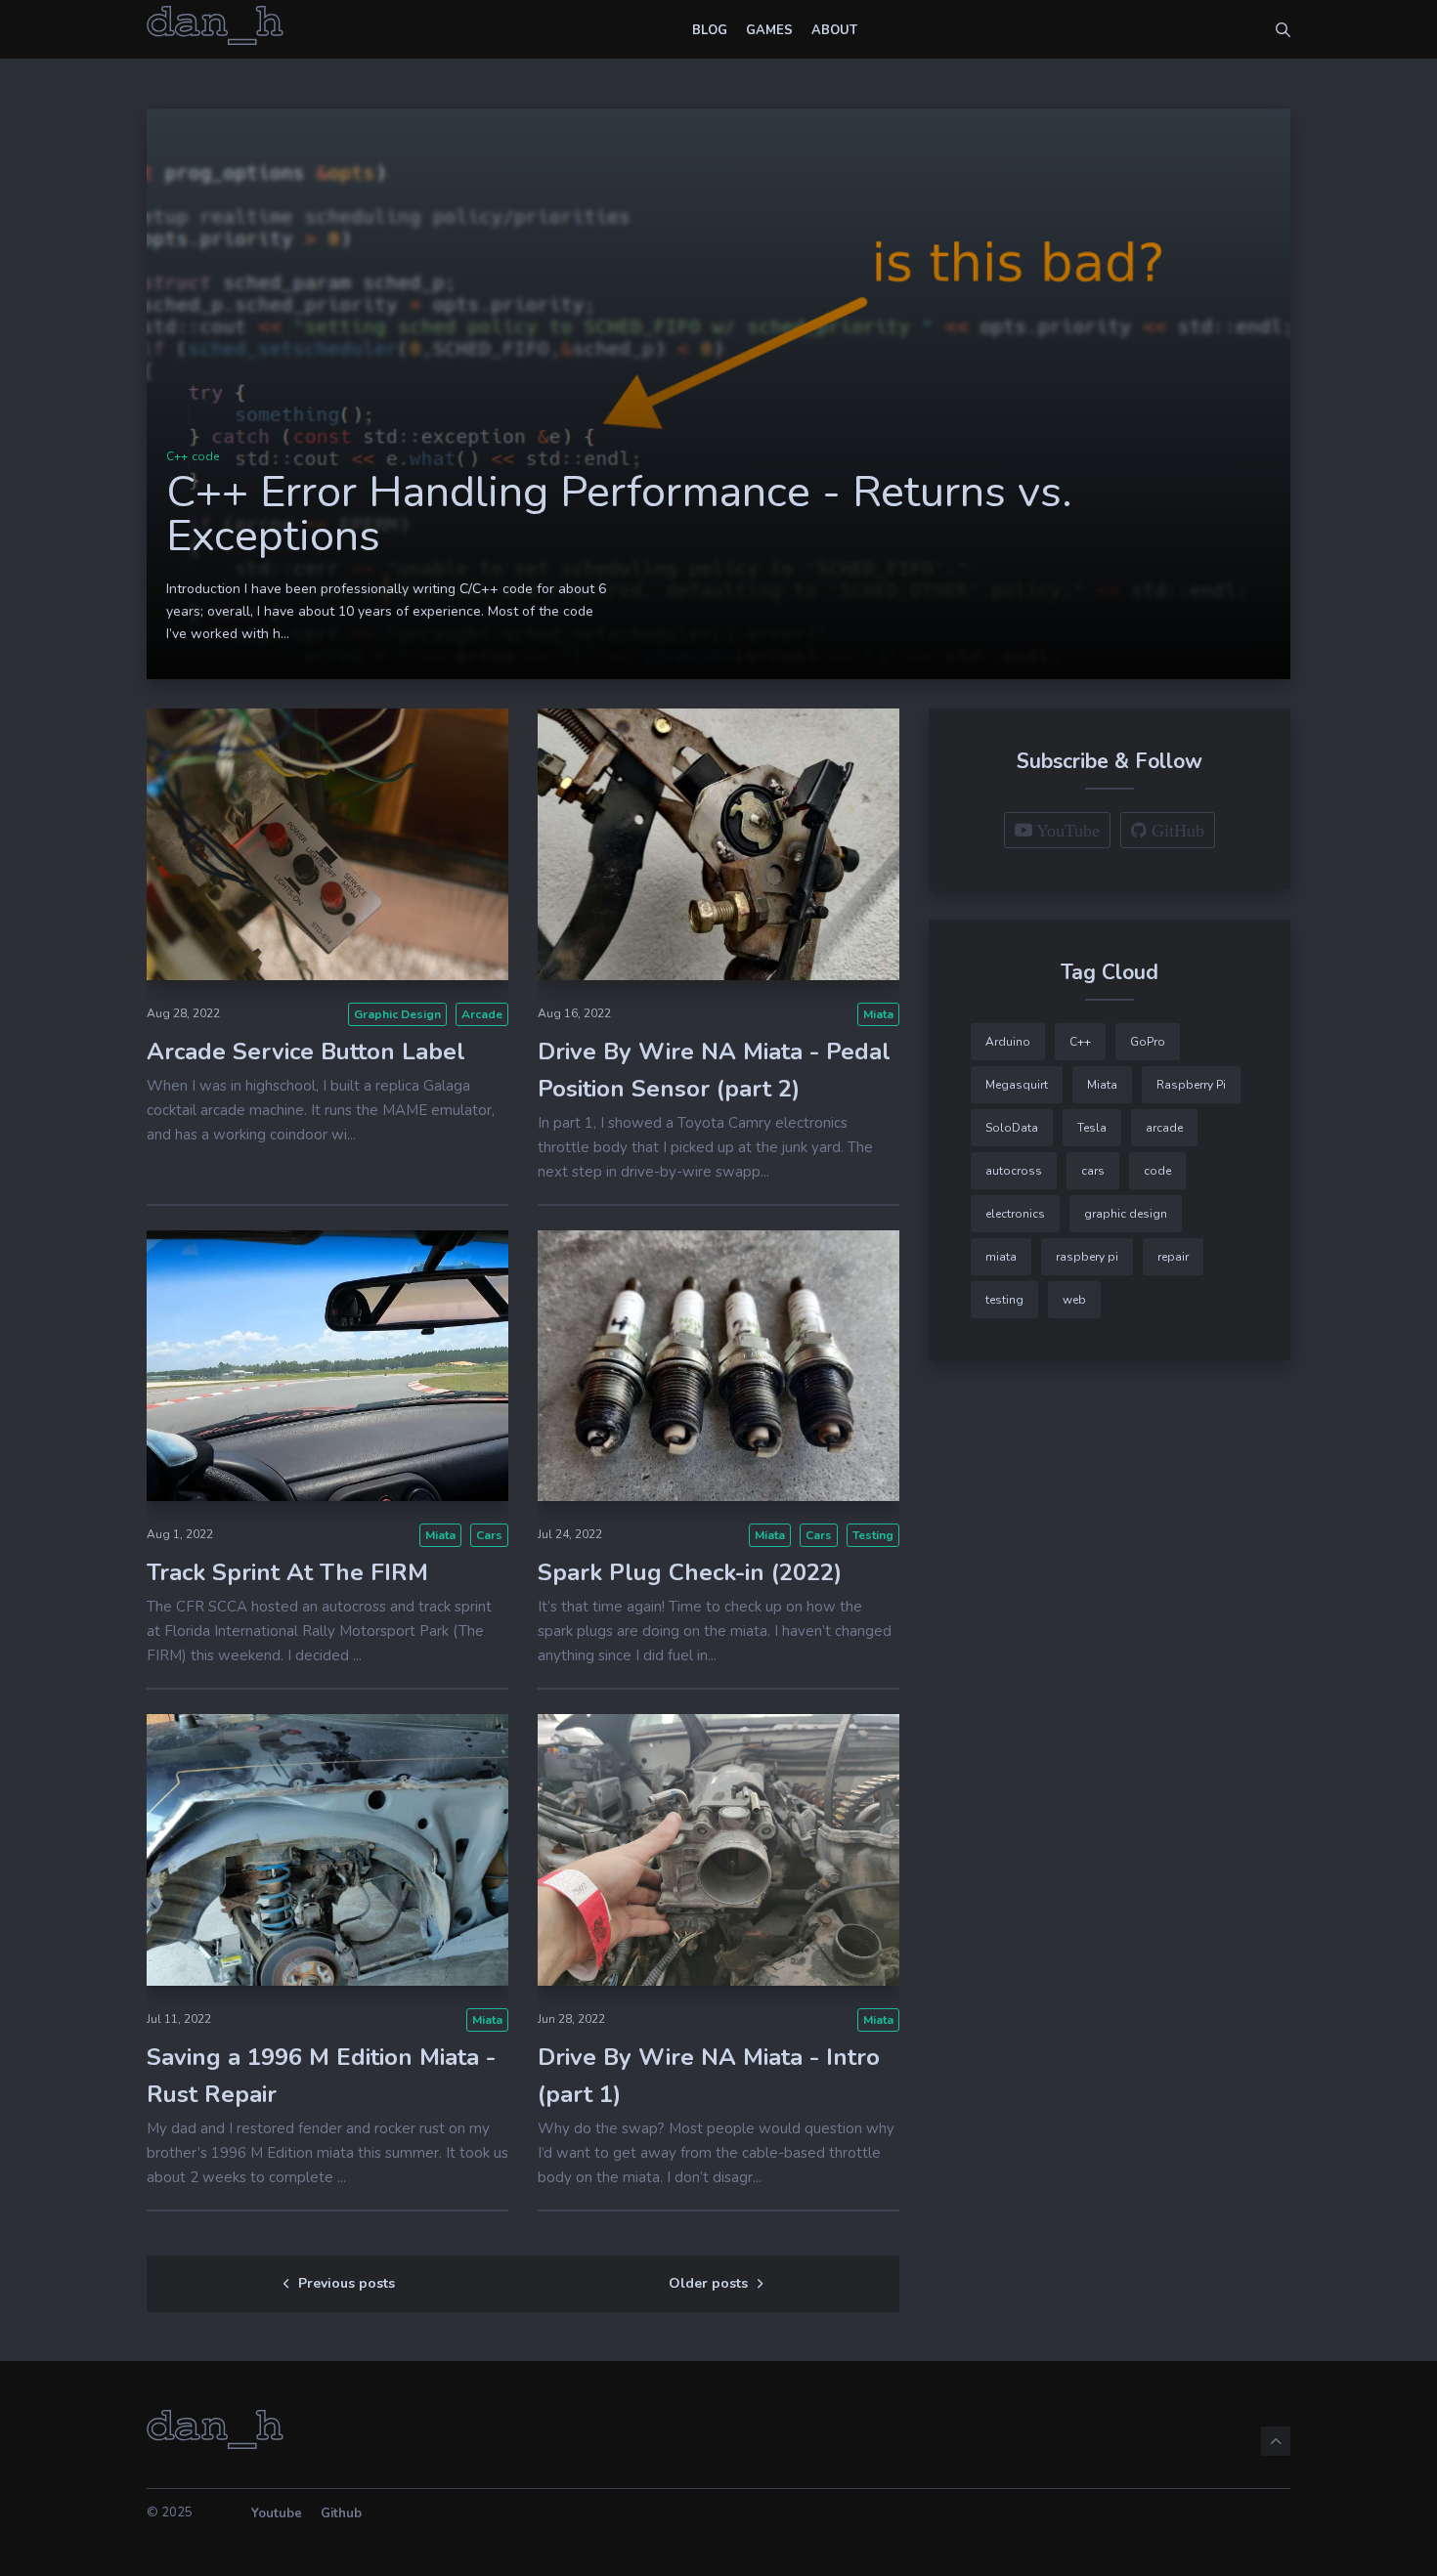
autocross (1014, 1171)
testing (873, 1535)
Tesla (1092, 1128)
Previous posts (347, 2283)
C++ (177, 456)
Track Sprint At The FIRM (287, 1572)
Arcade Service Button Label (306, 1052)
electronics (1015, 1214)
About (834, 30)
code (205, 456)
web (1074, 1300)
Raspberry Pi (1191, 1085)
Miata (440, 1535)
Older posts (708, 2283)
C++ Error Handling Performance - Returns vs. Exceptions (619, 514)
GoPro (1148, 1042)
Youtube (277, 2513)
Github (341, 2513)
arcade (482, 1014)
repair (1173, 1257)
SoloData (1012, 1128)
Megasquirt (1017, 1085)
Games (769, 30)
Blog (710, 30)
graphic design (397, 1014)
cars (489, 1535)
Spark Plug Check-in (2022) (690, 1572)
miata (878, 1014)
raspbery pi (1087, 1257)
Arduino (1008, 1042)
